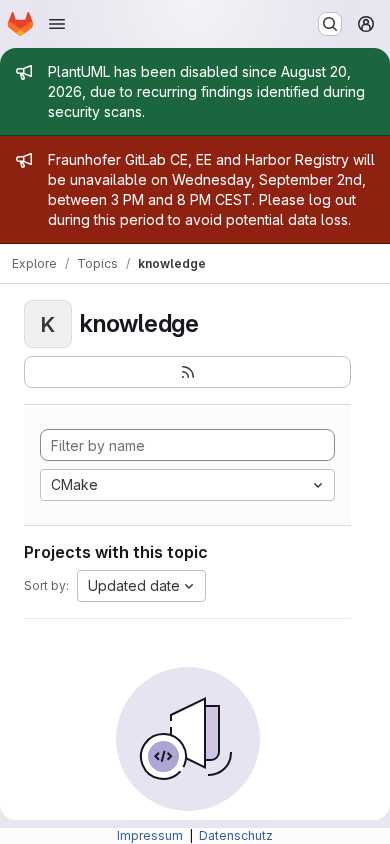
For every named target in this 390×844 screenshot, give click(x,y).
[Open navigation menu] (57, 24)
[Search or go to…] (330, 24)
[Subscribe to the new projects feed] (187, 372)
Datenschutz (236, 835)
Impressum (151, 835)
